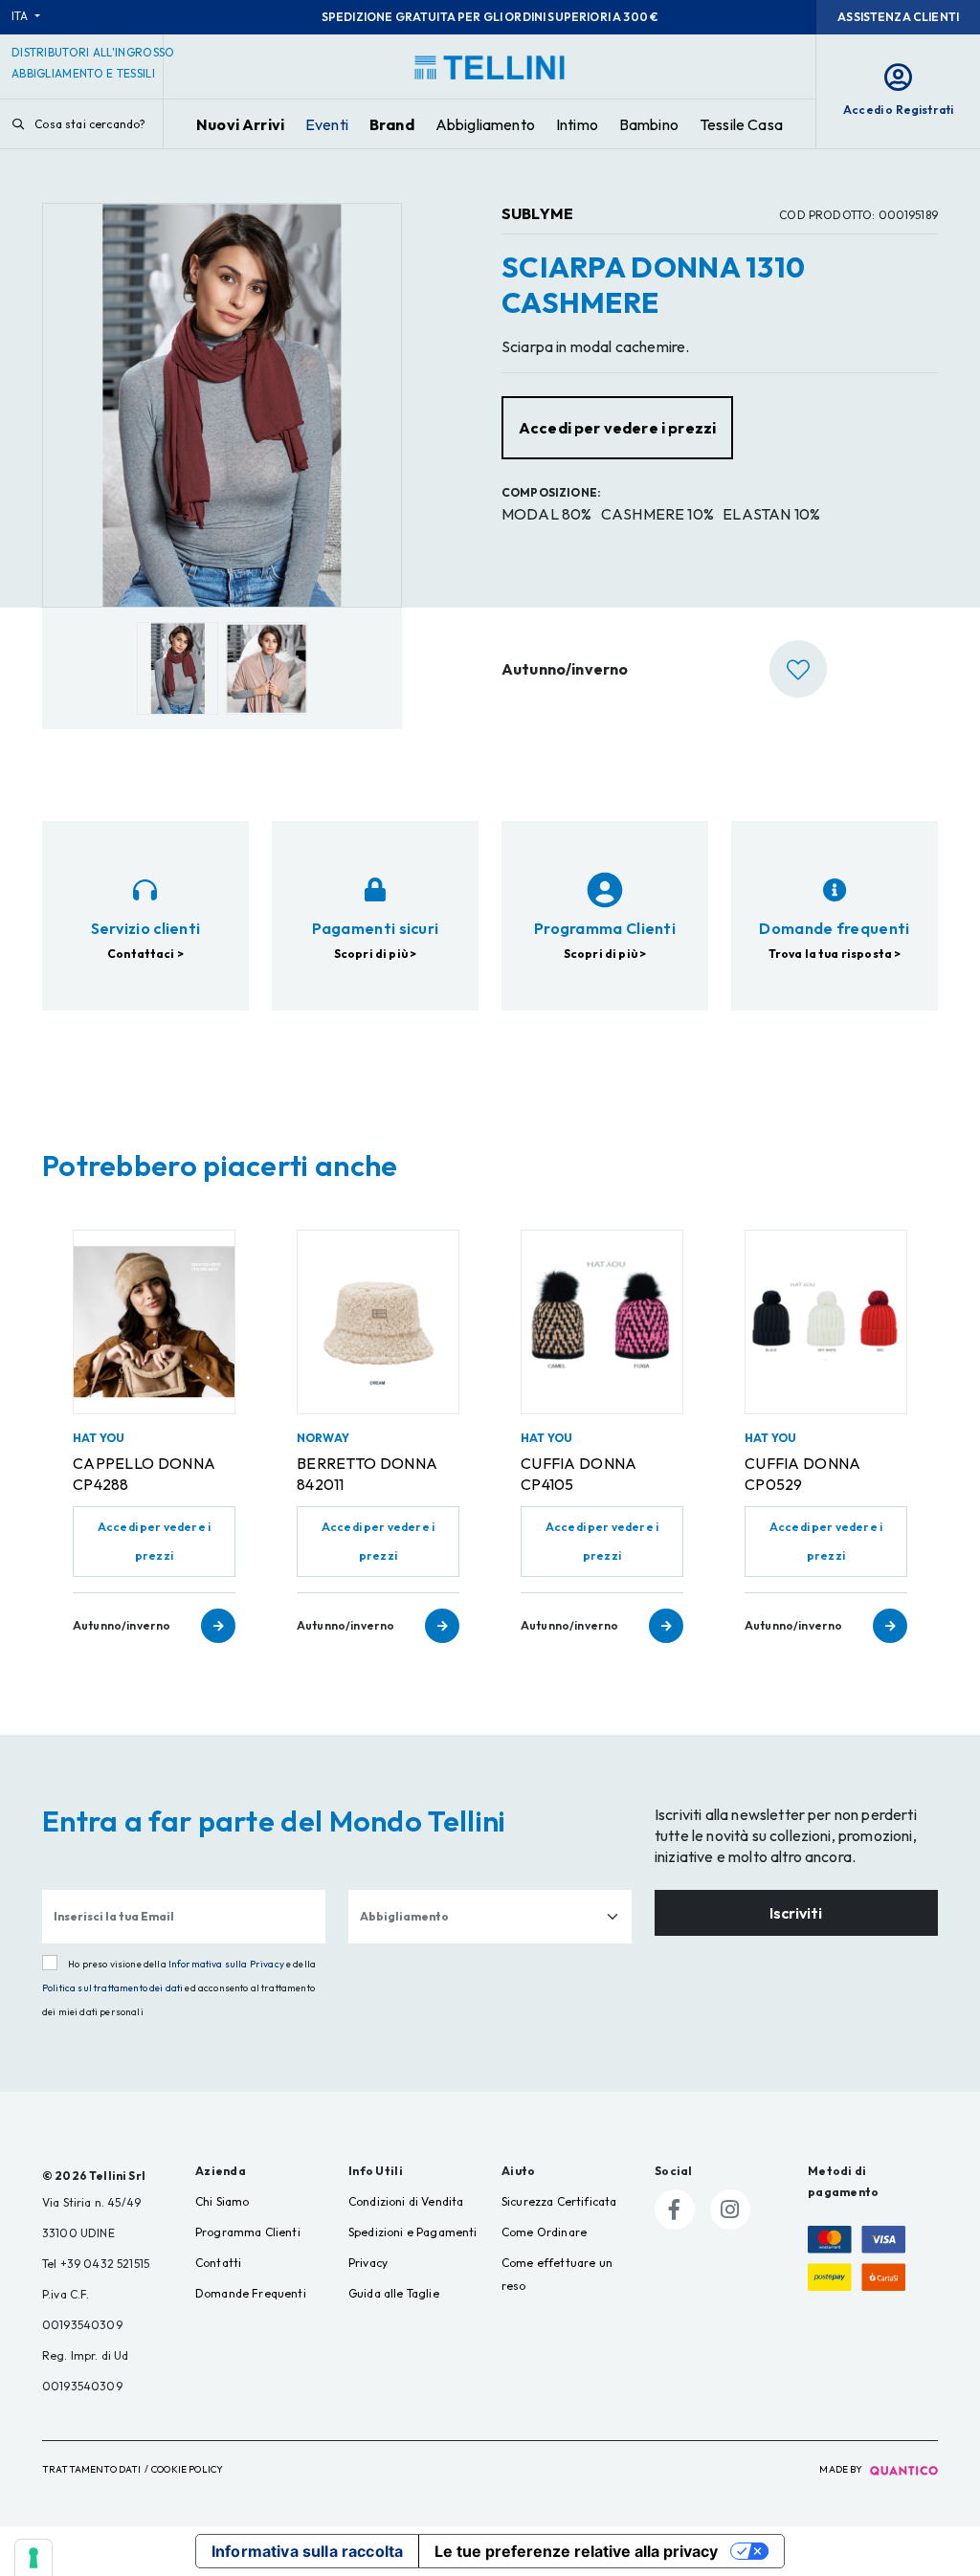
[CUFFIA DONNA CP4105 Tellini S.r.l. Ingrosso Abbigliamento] (602, 1321)
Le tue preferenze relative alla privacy (576, 2551)
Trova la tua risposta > (835, 954)
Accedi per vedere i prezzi (154, 1541)
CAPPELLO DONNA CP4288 (144, 1474)
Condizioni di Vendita (406, 2201)
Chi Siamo (222, 2201)
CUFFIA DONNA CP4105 (579, 1474)
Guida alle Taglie (394, 2293)
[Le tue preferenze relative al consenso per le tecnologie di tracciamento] (33, 2558)
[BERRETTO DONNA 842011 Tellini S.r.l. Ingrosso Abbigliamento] (378, 1321)
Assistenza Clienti (898, 17)
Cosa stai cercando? (89, 124)
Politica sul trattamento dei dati (112, 1988)
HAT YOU (99, 1438)
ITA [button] (22, 16)
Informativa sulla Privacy (226, 1964)
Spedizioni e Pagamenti (413, 2232)
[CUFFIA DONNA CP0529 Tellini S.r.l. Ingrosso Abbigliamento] (826, 1321)
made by (842, 2469)
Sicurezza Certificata (559, 2201)
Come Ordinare (544, 2232)
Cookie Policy (187, 2469)
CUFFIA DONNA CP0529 (803, 1474)
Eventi (327, 124)
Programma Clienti (248, 2232)
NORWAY (323, 1438)
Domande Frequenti (251, 2293)
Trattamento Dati (92, 2469)
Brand (392, 124)
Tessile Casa (741, 124)
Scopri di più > (375, 954)
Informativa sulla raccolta (307, 2551)
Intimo (577, 124)
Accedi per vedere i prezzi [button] (617, 428)
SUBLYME (537, 213)
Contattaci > (145, 954)
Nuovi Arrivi (240, 124)
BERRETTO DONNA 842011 (367, 1474)
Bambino (649, 124)
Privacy (368, 2263)
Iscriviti (796, 1913)
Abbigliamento (485, 124)
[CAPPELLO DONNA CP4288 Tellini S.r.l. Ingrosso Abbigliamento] (154, 1321)
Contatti (218, 2263)
